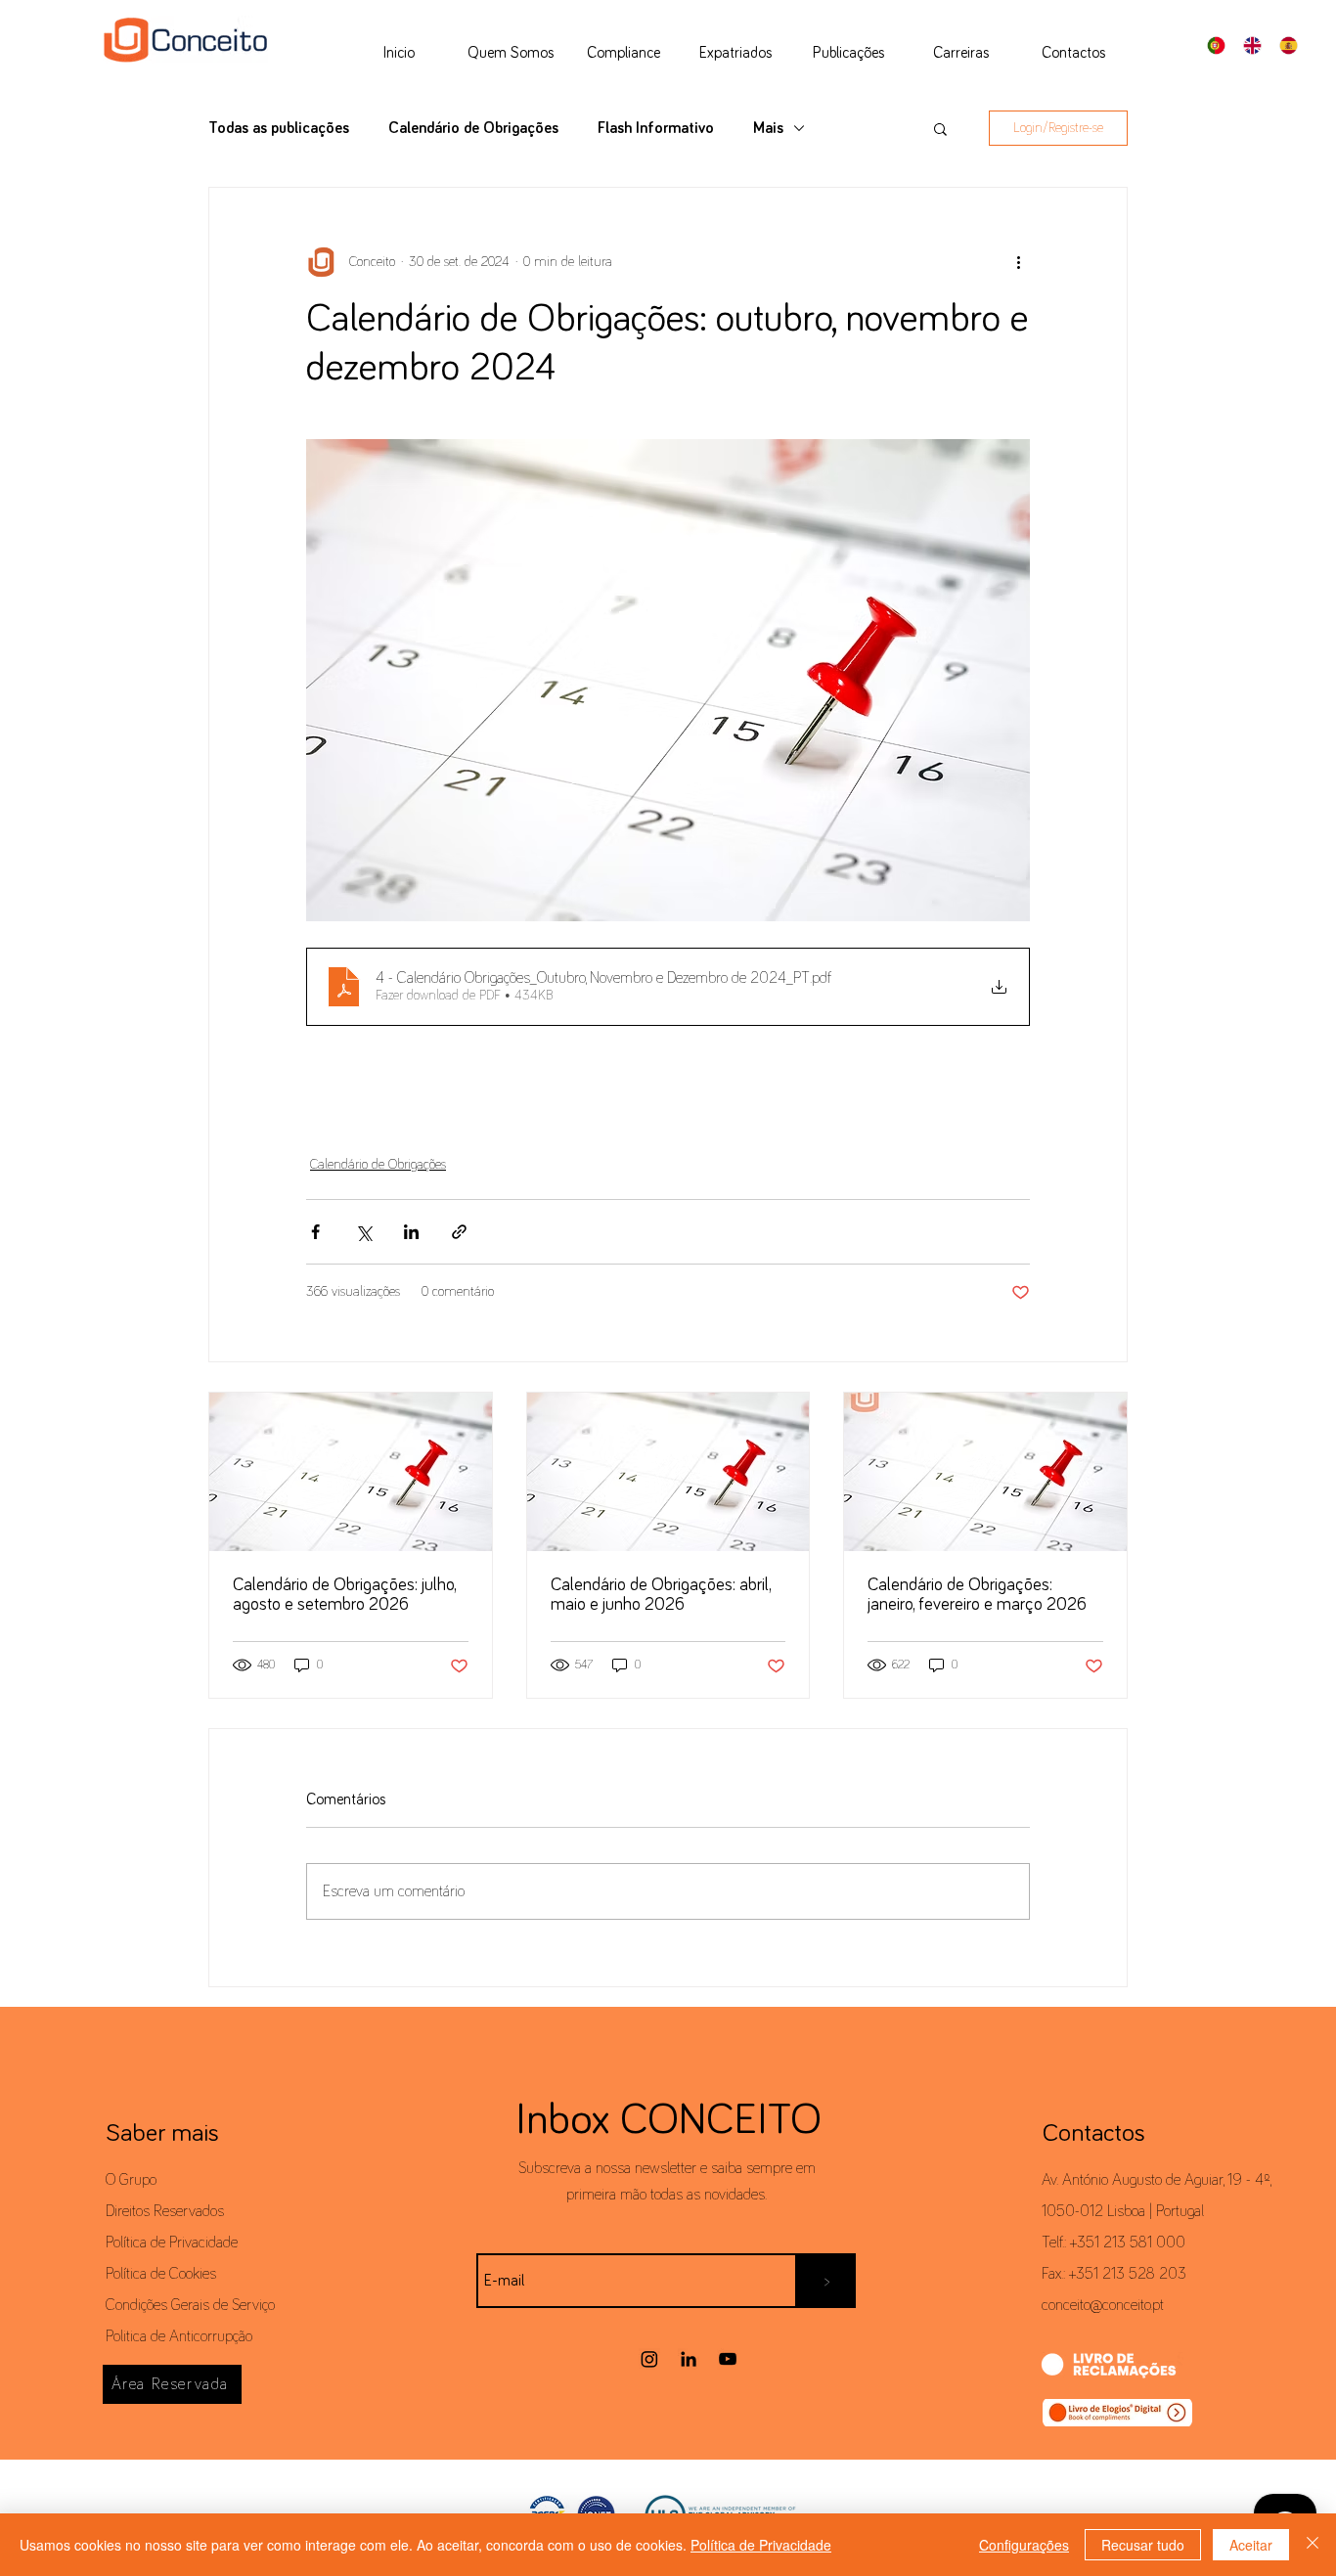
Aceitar (1251, 2545)
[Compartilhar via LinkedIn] (411, 1232)
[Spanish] (1293, 45)
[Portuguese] (1222, 45)
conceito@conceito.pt (1103, 2305)
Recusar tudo (1143, 2545)
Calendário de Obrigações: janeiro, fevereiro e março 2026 (977, 1595)
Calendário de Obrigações (473, 128)
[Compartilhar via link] (459, 1232)
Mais (768, 128)
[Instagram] (649, 2359)
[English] (1257, 45)
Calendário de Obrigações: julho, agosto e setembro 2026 (344, 1595)
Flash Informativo (656, 128)
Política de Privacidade (172, 2243)
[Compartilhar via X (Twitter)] (363, 1232)
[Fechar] (1313, 2545)
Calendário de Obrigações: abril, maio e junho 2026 (661, 1595)
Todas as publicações (279, 128)
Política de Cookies (161, 2274)
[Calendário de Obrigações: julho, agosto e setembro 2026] (351, 1472)
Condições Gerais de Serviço (190, 2305)
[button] (940, 128)
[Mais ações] (1018, 262)
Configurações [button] (1024, 2545)
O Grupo (131, 2180)
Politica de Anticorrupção (179, 2336)
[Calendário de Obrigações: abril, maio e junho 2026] (668, 1472)
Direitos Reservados (165, 2211)
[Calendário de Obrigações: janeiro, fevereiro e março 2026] (985, 1472)
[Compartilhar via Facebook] (315, 1232)
